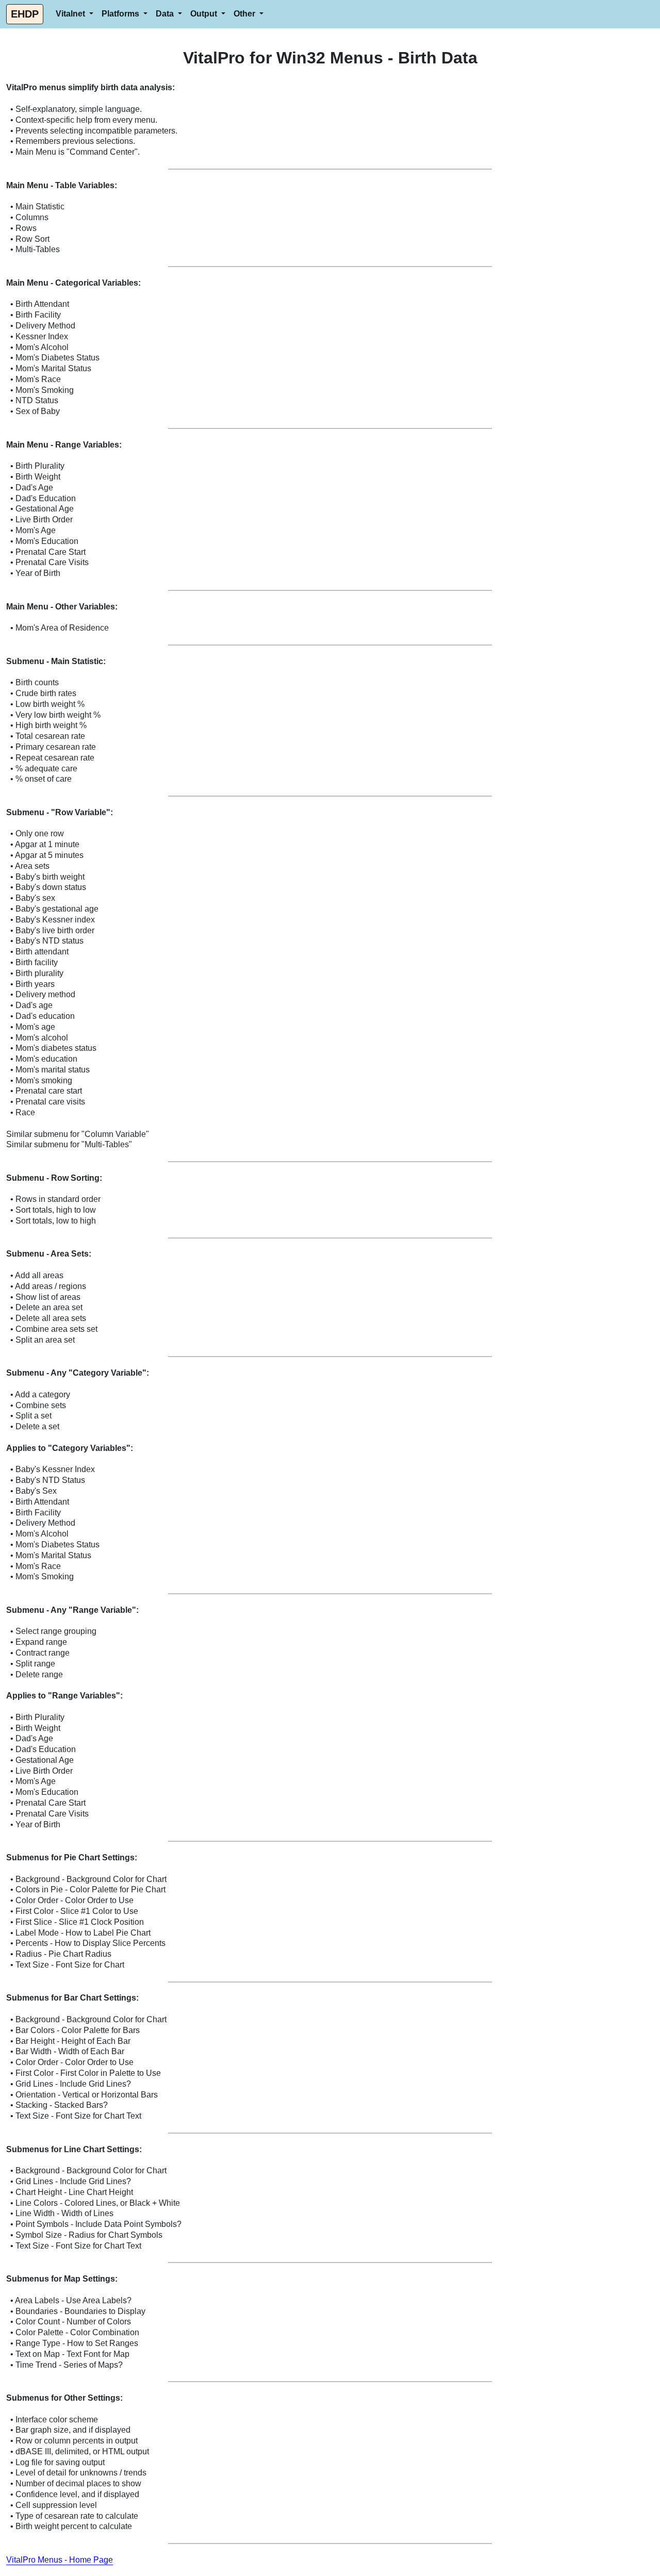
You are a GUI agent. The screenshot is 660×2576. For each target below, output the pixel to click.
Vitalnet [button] (71, 14)
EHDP (25, 14)
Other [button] (245, 14)
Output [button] (205, 14)
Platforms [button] (121, 14)
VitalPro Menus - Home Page (60, 2560)
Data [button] (166, 14)
